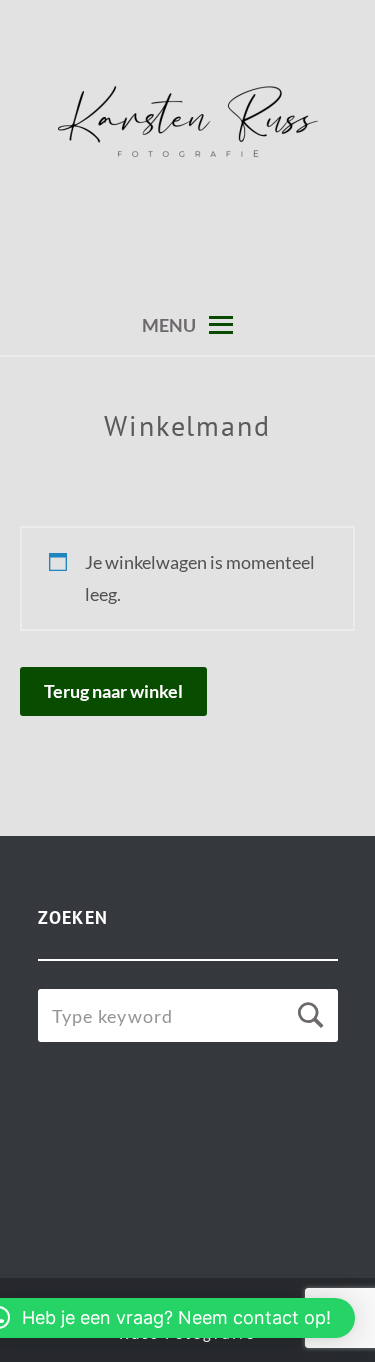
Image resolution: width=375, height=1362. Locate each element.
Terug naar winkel (113, 691)
